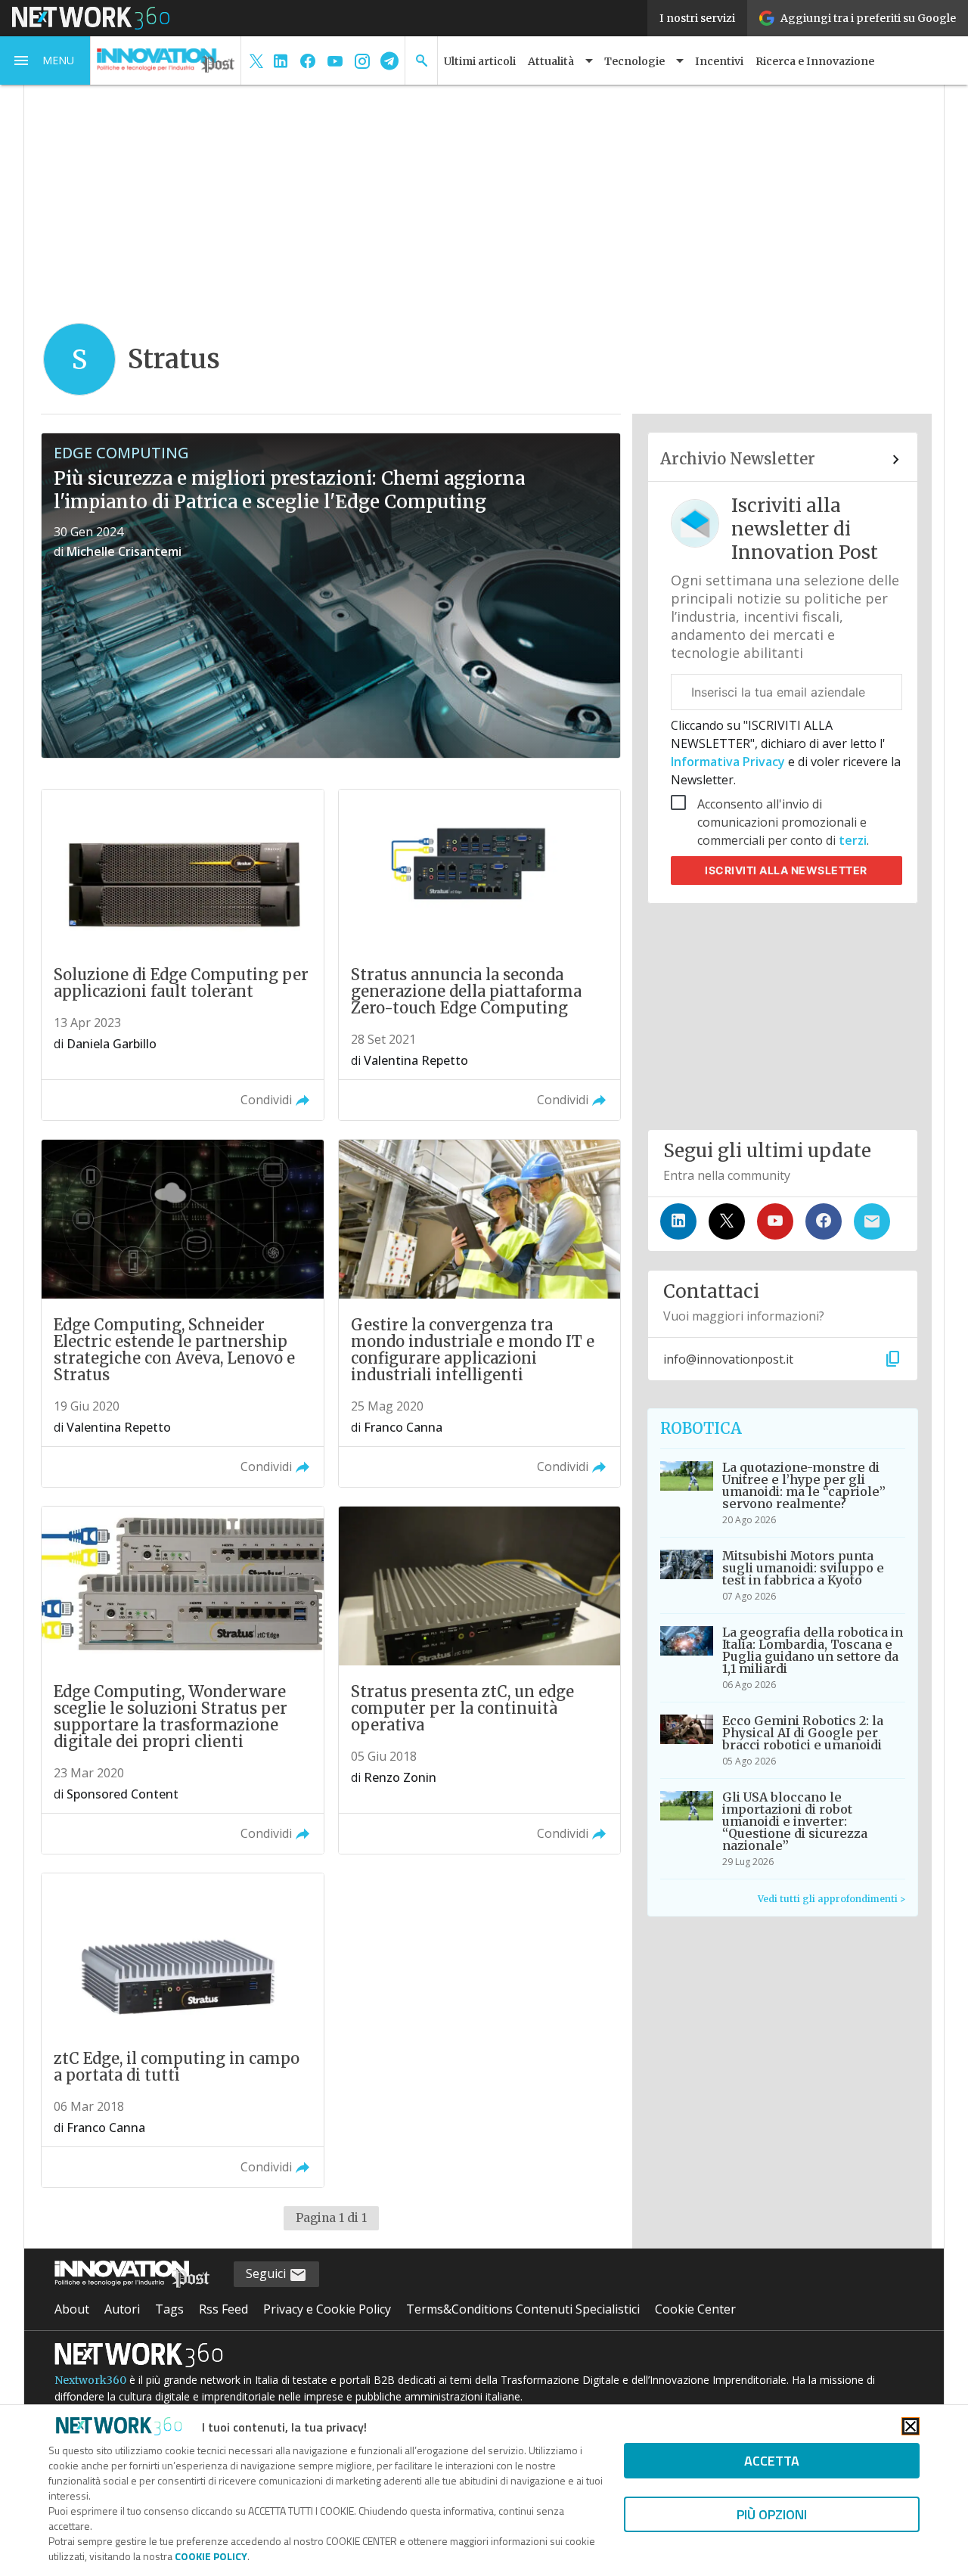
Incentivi (719, 61)
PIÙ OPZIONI (772, 2514)
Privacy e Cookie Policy (327, 2309)
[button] (45, 61)
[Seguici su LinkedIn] (678, 1221)
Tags (169, 2309)
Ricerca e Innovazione (815, 61)
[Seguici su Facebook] (824, 1221)
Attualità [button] (551, 61)
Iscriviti (786, 870)
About (72, 2309)
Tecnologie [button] (634, 61)
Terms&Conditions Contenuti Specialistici (523, 2309)
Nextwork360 (90, 2380)
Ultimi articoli (480, 61)
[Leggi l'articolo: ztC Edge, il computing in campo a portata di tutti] (182, 2030)
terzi (853, 840)
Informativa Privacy (729, 762)
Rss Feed (223, 2309)
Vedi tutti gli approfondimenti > (831, 1899)
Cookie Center (695, 2309)
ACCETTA (772, 2461)
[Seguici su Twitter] (727, 1221)
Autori (122, 2309)
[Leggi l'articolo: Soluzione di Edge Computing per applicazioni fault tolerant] (182, 955)
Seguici (267, 2273)
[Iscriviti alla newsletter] (872, 1221)
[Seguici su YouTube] (775, 1221)
